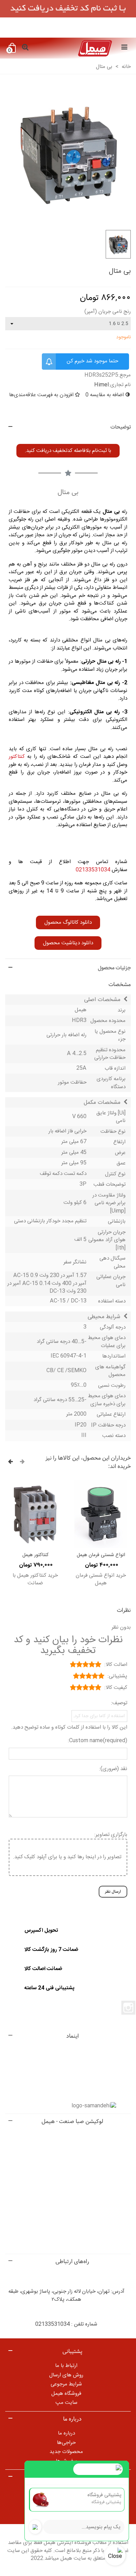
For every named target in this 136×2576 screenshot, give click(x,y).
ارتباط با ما (66, 2366)
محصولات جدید (66, 2452)
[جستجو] (25, 48)
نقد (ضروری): (113, 1769)
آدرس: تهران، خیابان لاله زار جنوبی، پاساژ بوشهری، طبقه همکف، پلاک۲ (66, 2296)
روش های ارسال (66, 2375)
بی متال (111, 512)
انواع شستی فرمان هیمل (101, 1555)
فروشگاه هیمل (66, 2394)
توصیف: (119, 1703)
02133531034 (93, 870)
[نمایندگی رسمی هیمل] (75, 48)
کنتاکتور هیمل (35, 1555)
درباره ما (66, 2433)
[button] (68, 451)
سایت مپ (66, 2403)
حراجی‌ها (66, 2443)
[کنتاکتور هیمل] (35, 1514)
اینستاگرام (128, 2008)
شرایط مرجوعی (66, 2384)
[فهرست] (124, 48)
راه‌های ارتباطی (72, 2262)
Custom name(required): (97, 1741)
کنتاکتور (17, 757)
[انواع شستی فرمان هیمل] (101, 1514)
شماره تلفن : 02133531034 (66, 2324)
